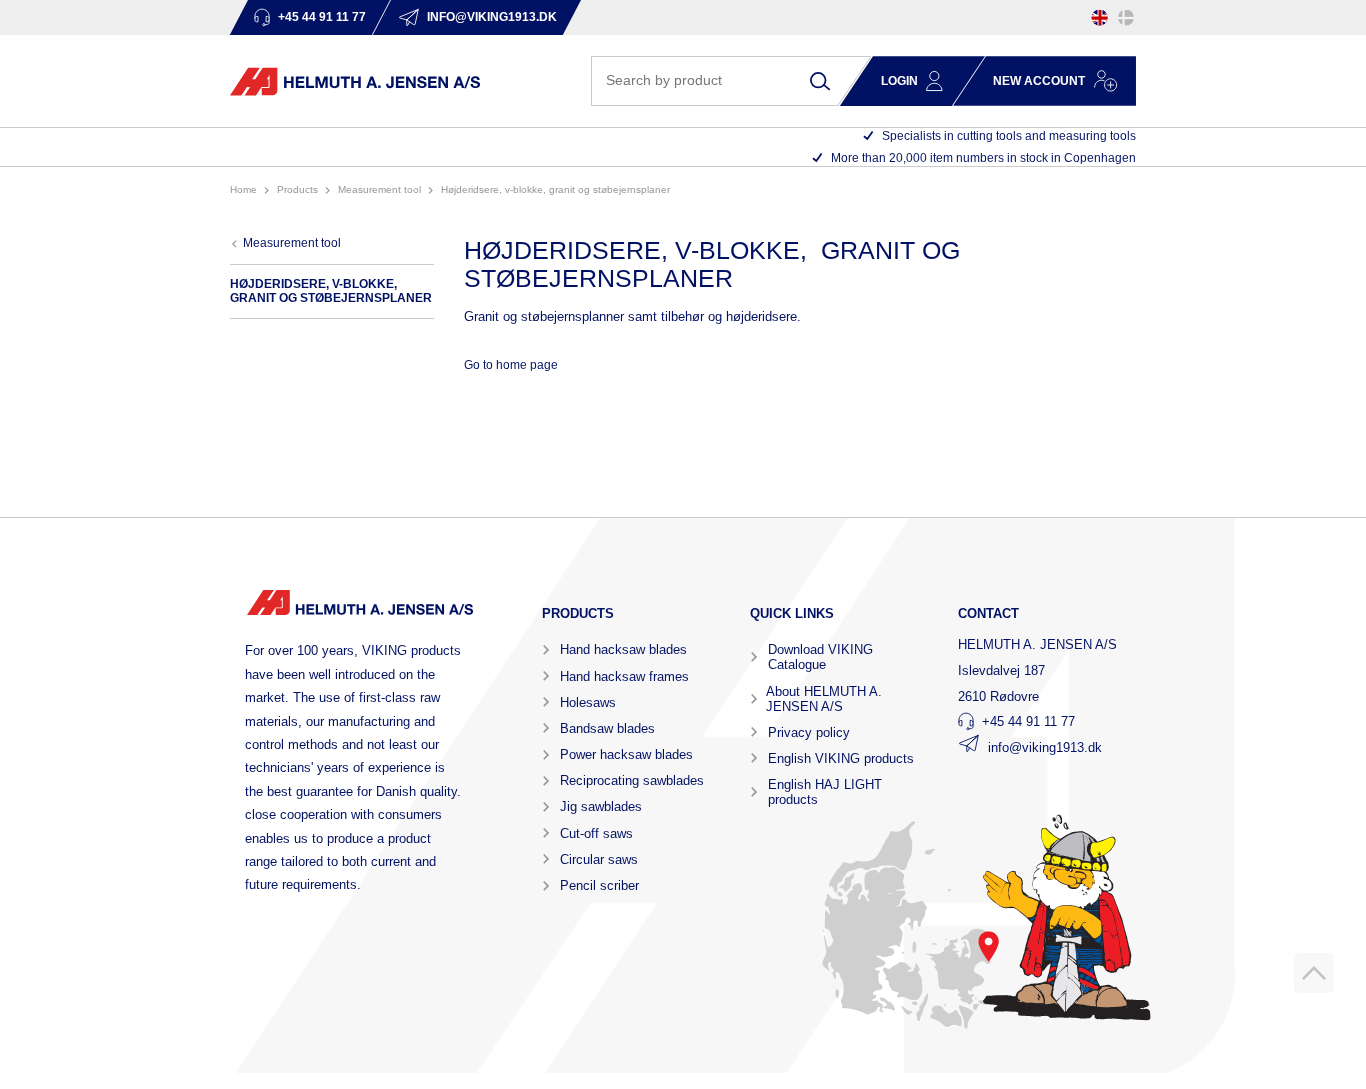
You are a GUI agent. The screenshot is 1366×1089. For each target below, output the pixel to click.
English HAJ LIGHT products (825, 792)
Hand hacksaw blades (623, 649)
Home (243, 189)
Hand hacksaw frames (624, 676)
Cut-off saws (596, 833)
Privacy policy (809, 732)
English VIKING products (841, 758)
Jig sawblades (601, 806)
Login (899, 81)
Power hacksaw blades (626, 754)
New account (1039, 81)
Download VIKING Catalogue (820, 657)
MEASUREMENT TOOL (379, 189)
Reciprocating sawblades (632, 780)
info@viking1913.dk (1045, 747)
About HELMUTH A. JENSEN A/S (824, 699)
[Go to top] (1314, 973)
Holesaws (588, 702)
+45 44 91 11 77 (1028, 721)
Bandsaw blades (607, 728)
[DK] (1126, 18)
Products (297, 189)
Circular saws (599, 859)
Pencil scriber (599, 885)
